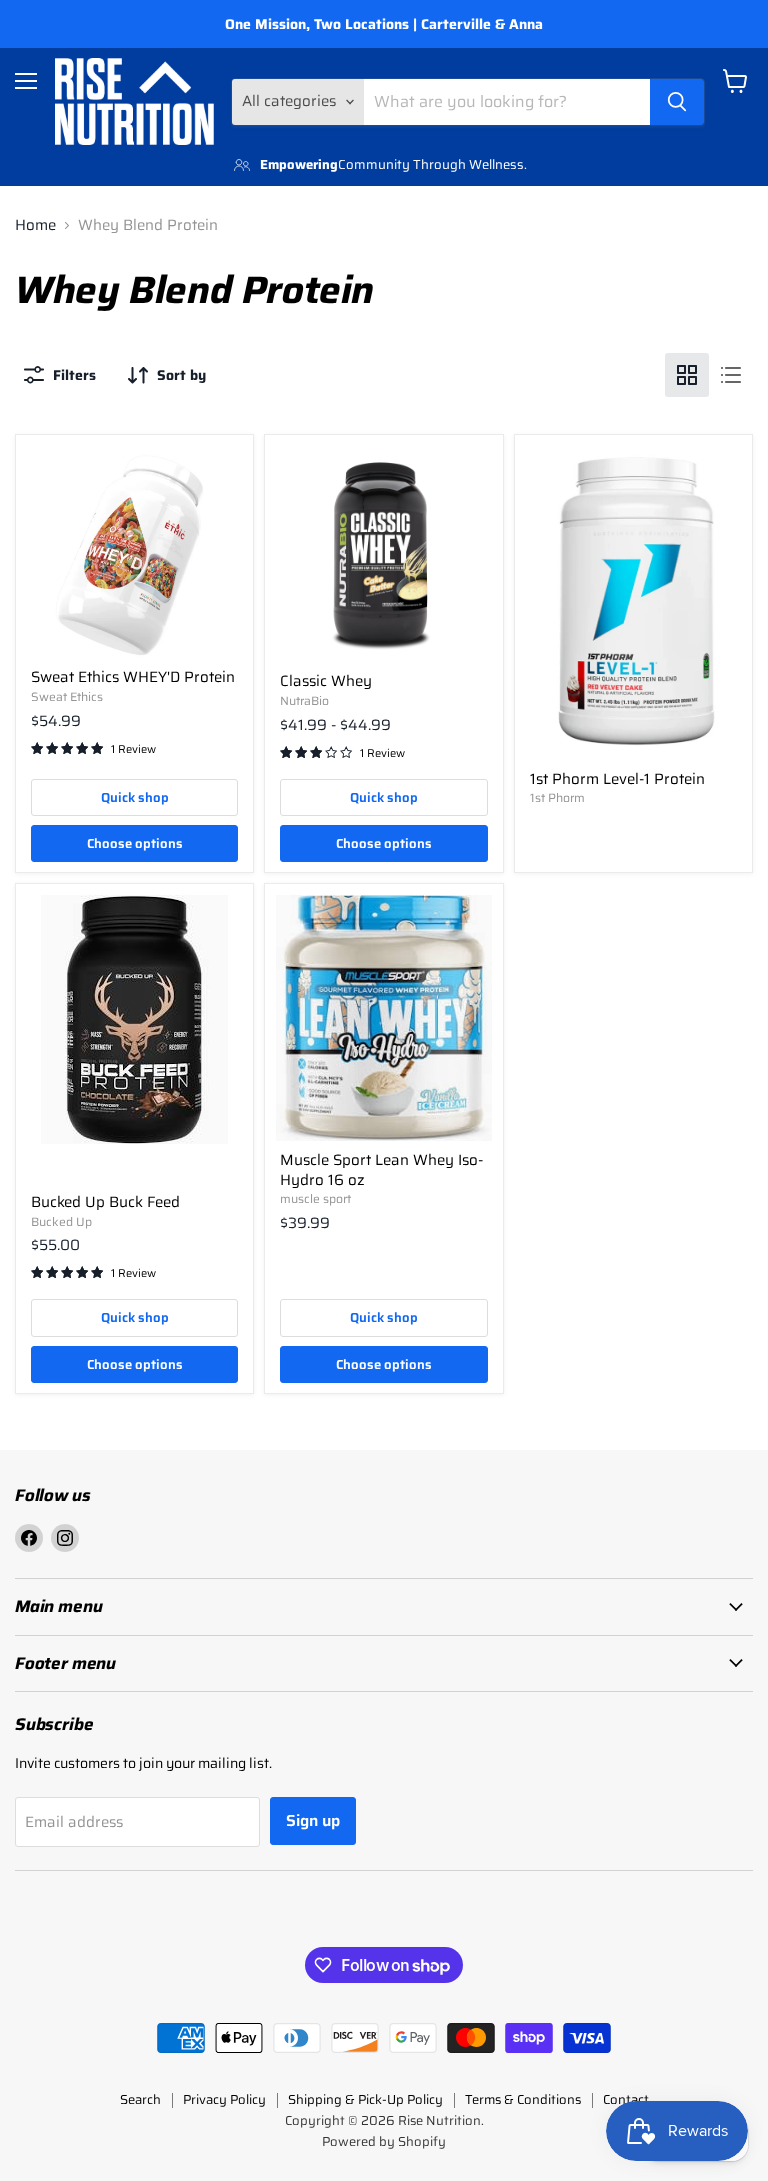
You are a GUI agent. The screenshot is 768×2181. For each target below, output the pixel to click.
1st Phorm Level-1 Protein (617, 779)
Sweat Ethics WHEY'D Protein (133, 677)
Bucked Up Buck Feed (105, 1202)
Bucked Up (61, 1221)
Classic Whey (326, 681)
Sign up (313, 1820)
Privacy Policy (224, 2099)
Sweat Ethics (67, 696)
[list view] (731, 375)
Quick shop (135, 797)
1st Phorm (557, 797)
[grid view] (687, 375)
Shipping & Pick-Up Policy (365, 2099)
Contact (626, 2099)
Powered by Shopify (384, 2141)
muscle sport (315, 1198)
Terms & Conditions (523, 2099)
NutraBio (304, 700)
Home (35, 225)
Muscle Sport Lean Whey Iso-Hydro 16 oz (381, 1170)
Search (140, 2099)
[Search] (677, 102)
